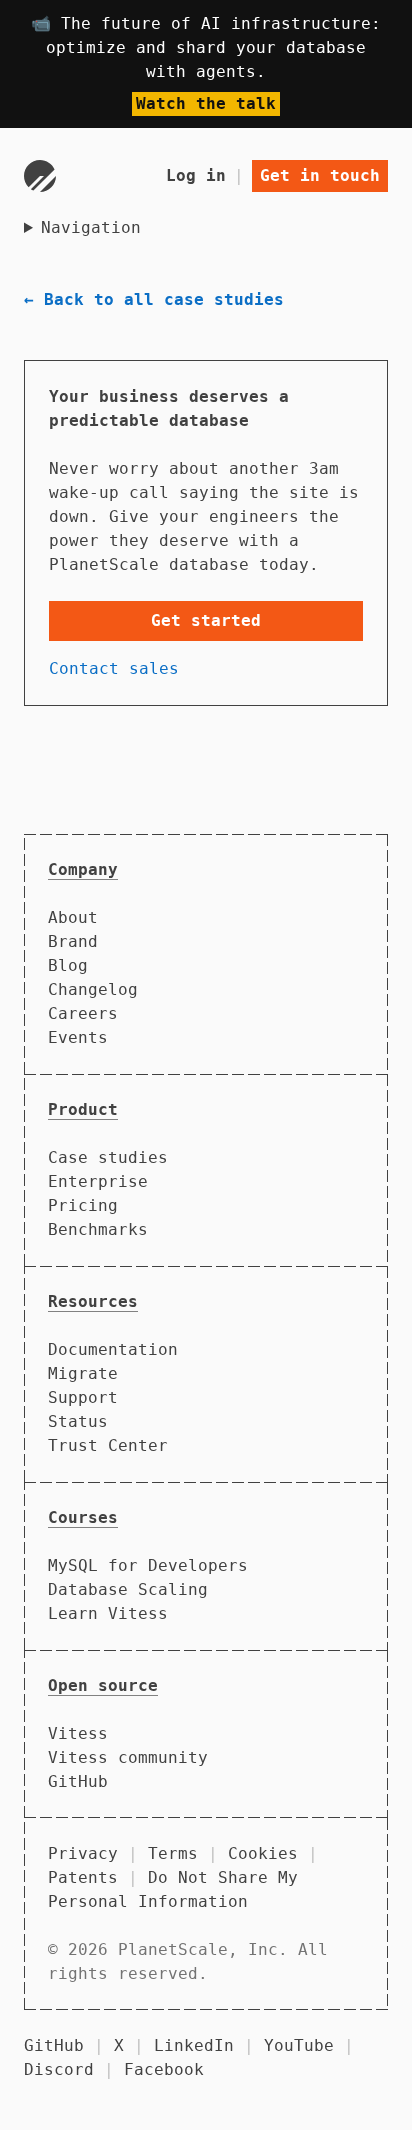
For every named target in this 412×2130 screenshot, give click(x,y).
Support (83, 1397)
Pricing (83, 1205)
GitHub (78, 1781)
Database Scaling (128, 1589)
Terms (173, 1853)
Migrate (83, 1373)
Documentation (113, 1349)
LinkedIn (194, 2045)
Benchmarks (98, 1229)
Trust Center (108, 1445)
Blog (68, 965)
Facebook (164, 2069)
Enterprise (98, 1181)
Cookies (263, 1853)
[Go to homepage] (40, 176)
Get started (206, 620)
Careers (83, 1013)
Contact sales (114, 668)
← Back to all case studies (154, 299)
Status (78, 1421)
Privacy (83, 1853)
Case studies (108, 1157)
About (73, 917)
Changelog (93, 989)
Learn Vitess (108, 1613)
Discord (59, 2069)
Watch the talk (206, 103)
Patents (83, 1877)
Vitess (78, 1733)
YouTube (299, 2045)
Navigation (91, 227)
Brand (73, 941)
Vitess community (128, 1757)
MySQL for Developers (148, 1565)
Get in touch (320, 175)
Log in (196, 175)
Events (78, 1037)
